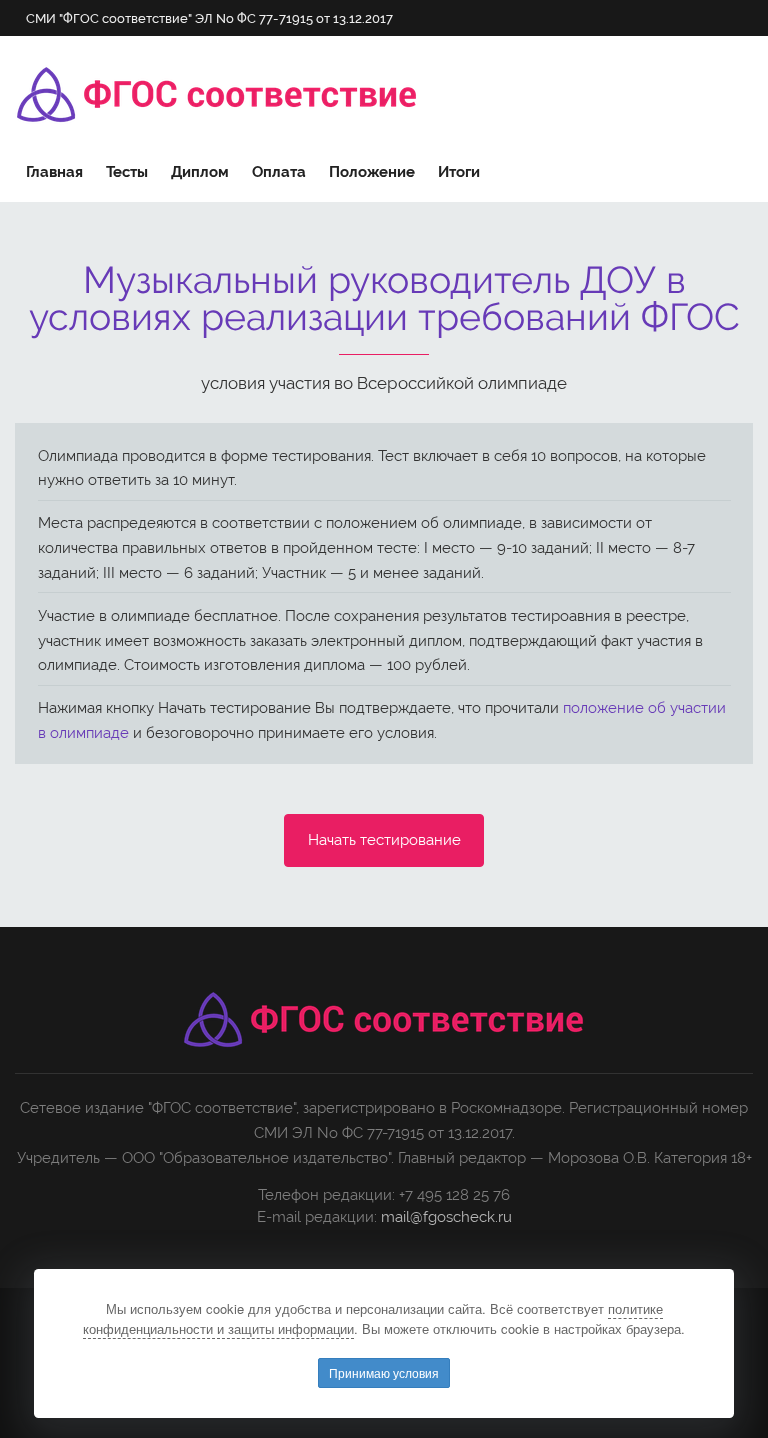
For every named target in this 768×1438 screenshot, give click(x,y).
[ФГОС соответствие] (217, 95)
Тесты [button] (127, 172)
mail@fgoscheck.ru (446, 1217)
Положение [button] (372, 172)
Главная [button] (54, 172)
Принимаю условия (384, 1372)
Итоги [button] (459, 172)
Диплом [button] (200, 172)
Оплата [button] (279, 172)
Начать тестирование (384, 840)
